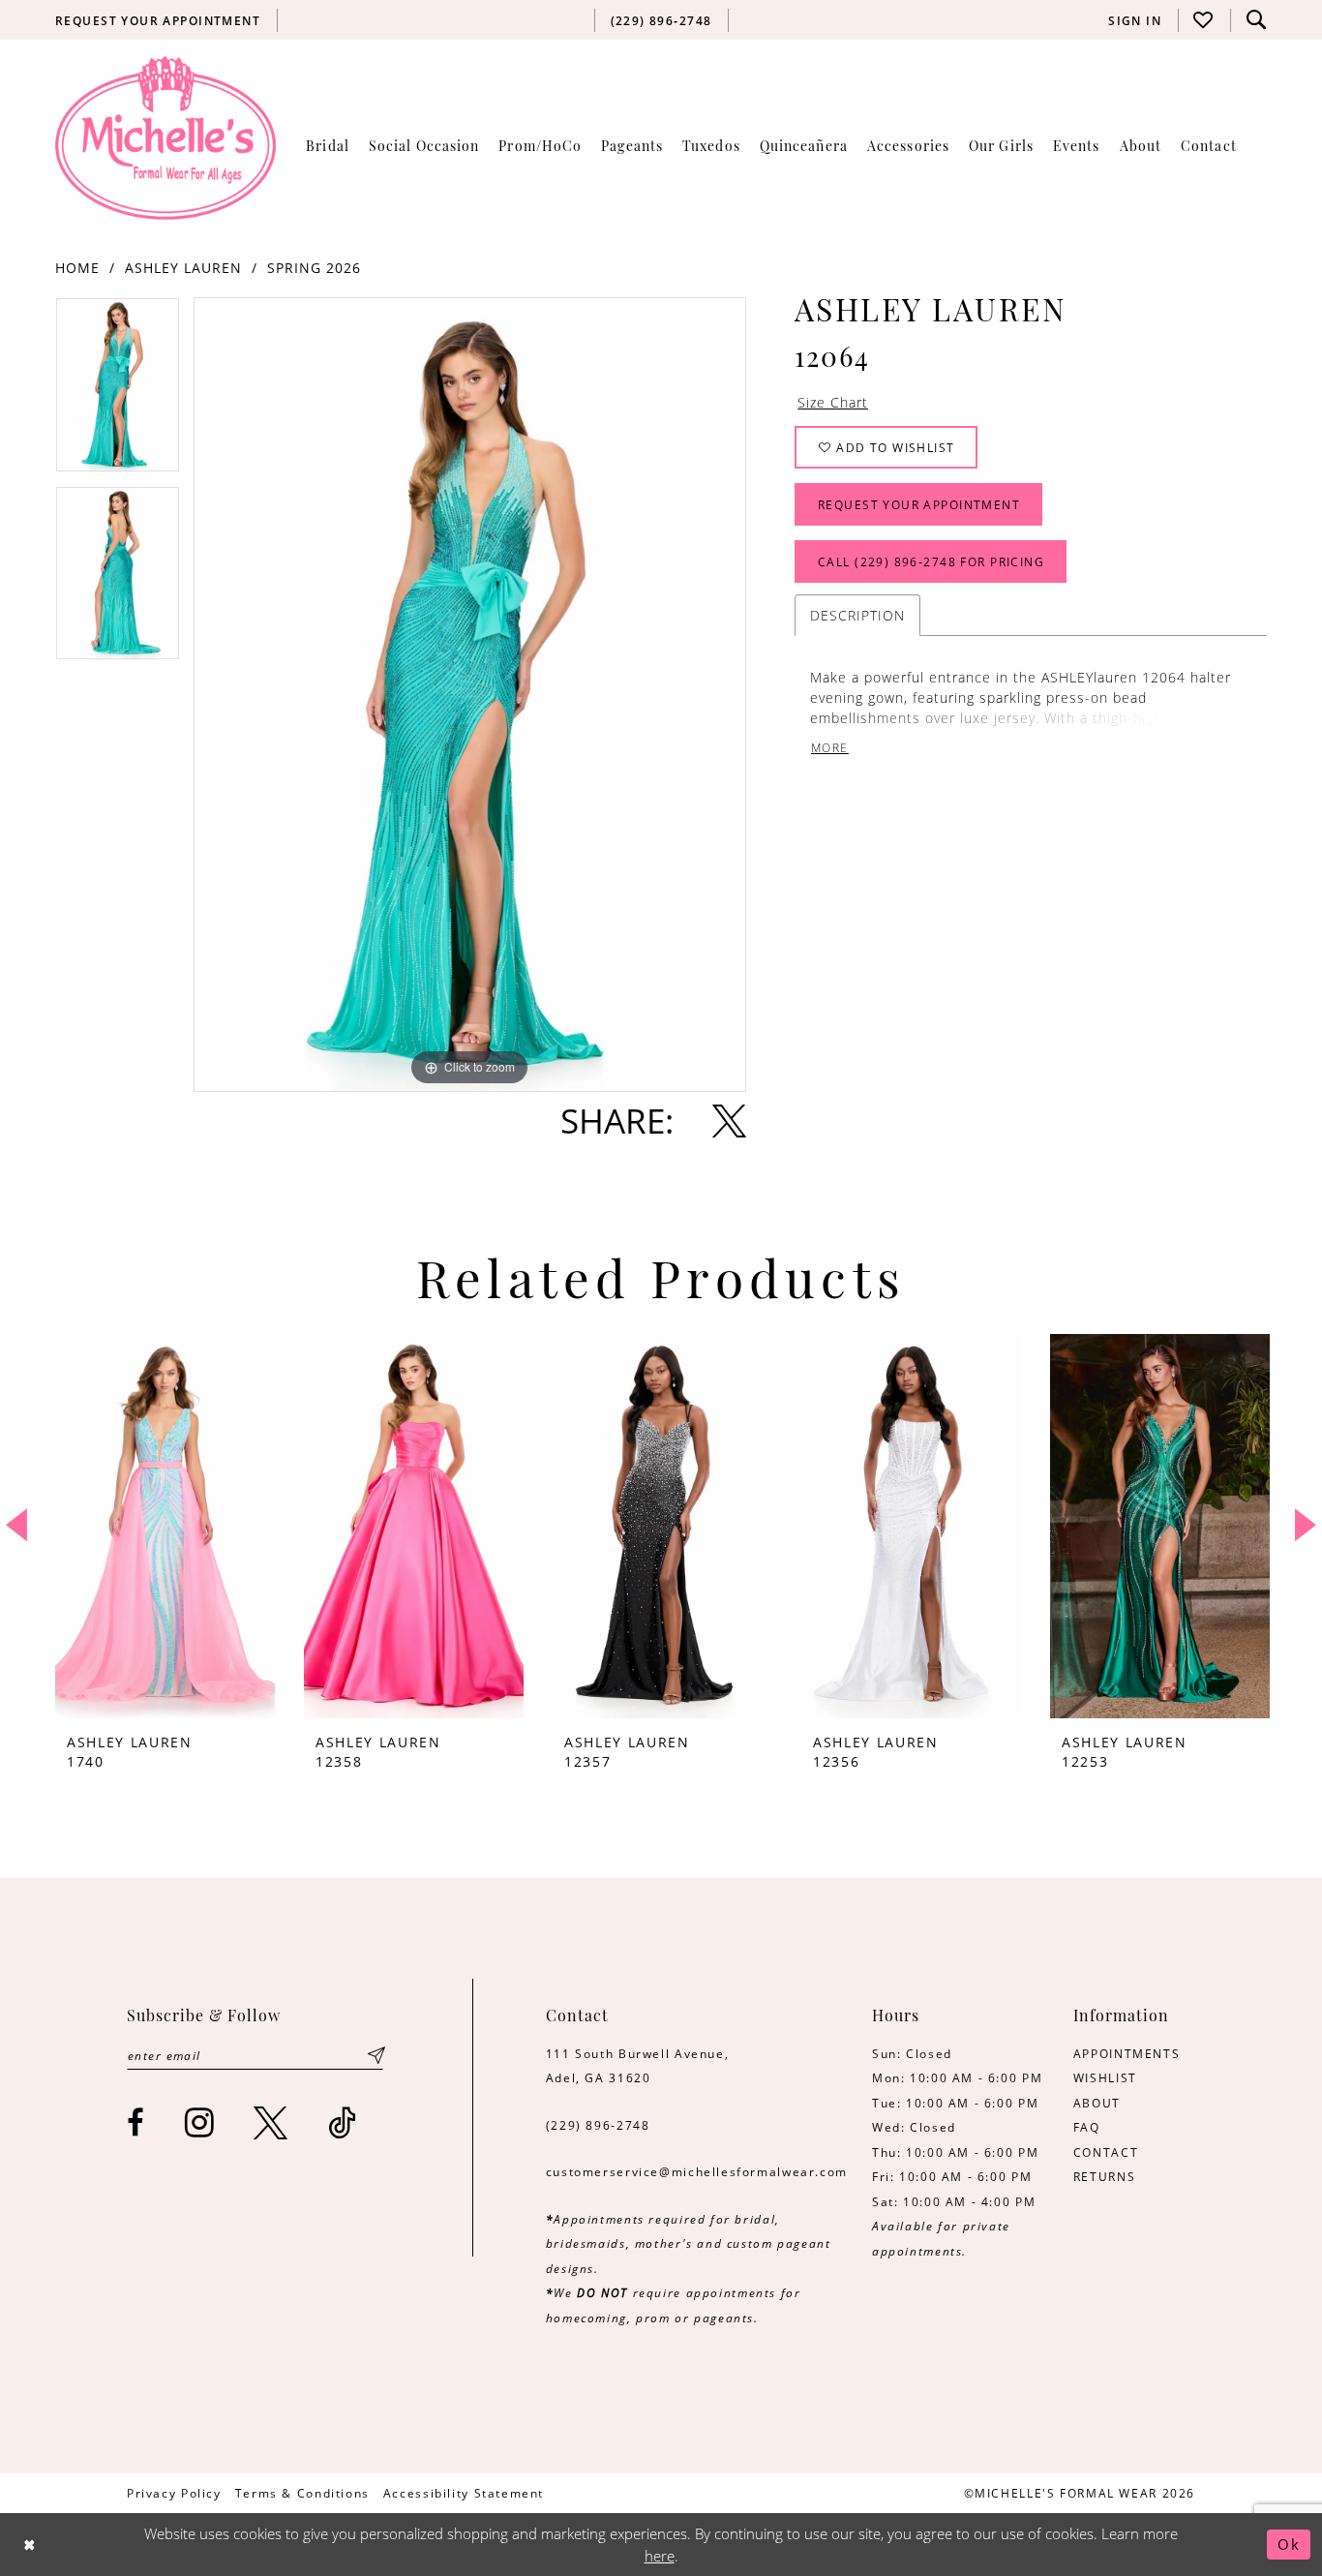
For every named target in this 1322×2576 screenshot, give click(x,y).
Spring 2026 (314, 268)
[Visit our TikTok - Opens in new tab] (343, 2122)
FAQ (1087, 2127)
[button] (1135, 20)
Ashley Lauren (183, 268)
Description (857, 615)
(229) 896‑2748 (598, 2125)
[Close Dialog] (30, 2545)
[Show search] (1256, 20)
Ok (1289, 2544)
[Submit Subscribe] (376, 2056)
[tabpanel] (118, 392)
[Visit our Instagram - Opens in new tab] (200, 2122)
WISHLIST (1105, 2077)
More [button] (830, 748)
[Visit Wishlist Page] (1204, 20)
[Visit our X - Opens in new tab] (271, 2122)
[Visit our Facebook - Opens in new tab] (136, 2122)
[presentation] (165, 1526)
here (660, 2556)
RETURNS (1104, 2176)
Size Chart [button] (833, 402)
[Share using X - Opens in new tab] (729, 1121)
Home (77, 268)
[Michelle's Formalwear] (165, 137)
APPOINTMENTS (1127, 2053)
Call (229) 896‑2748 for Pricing (931, 561)
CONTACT (1106, 2152)
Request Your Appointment (919, 504)
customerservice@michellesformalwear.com (697, 2171)
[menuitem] (158, 20)
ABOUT (1097, 2103)
